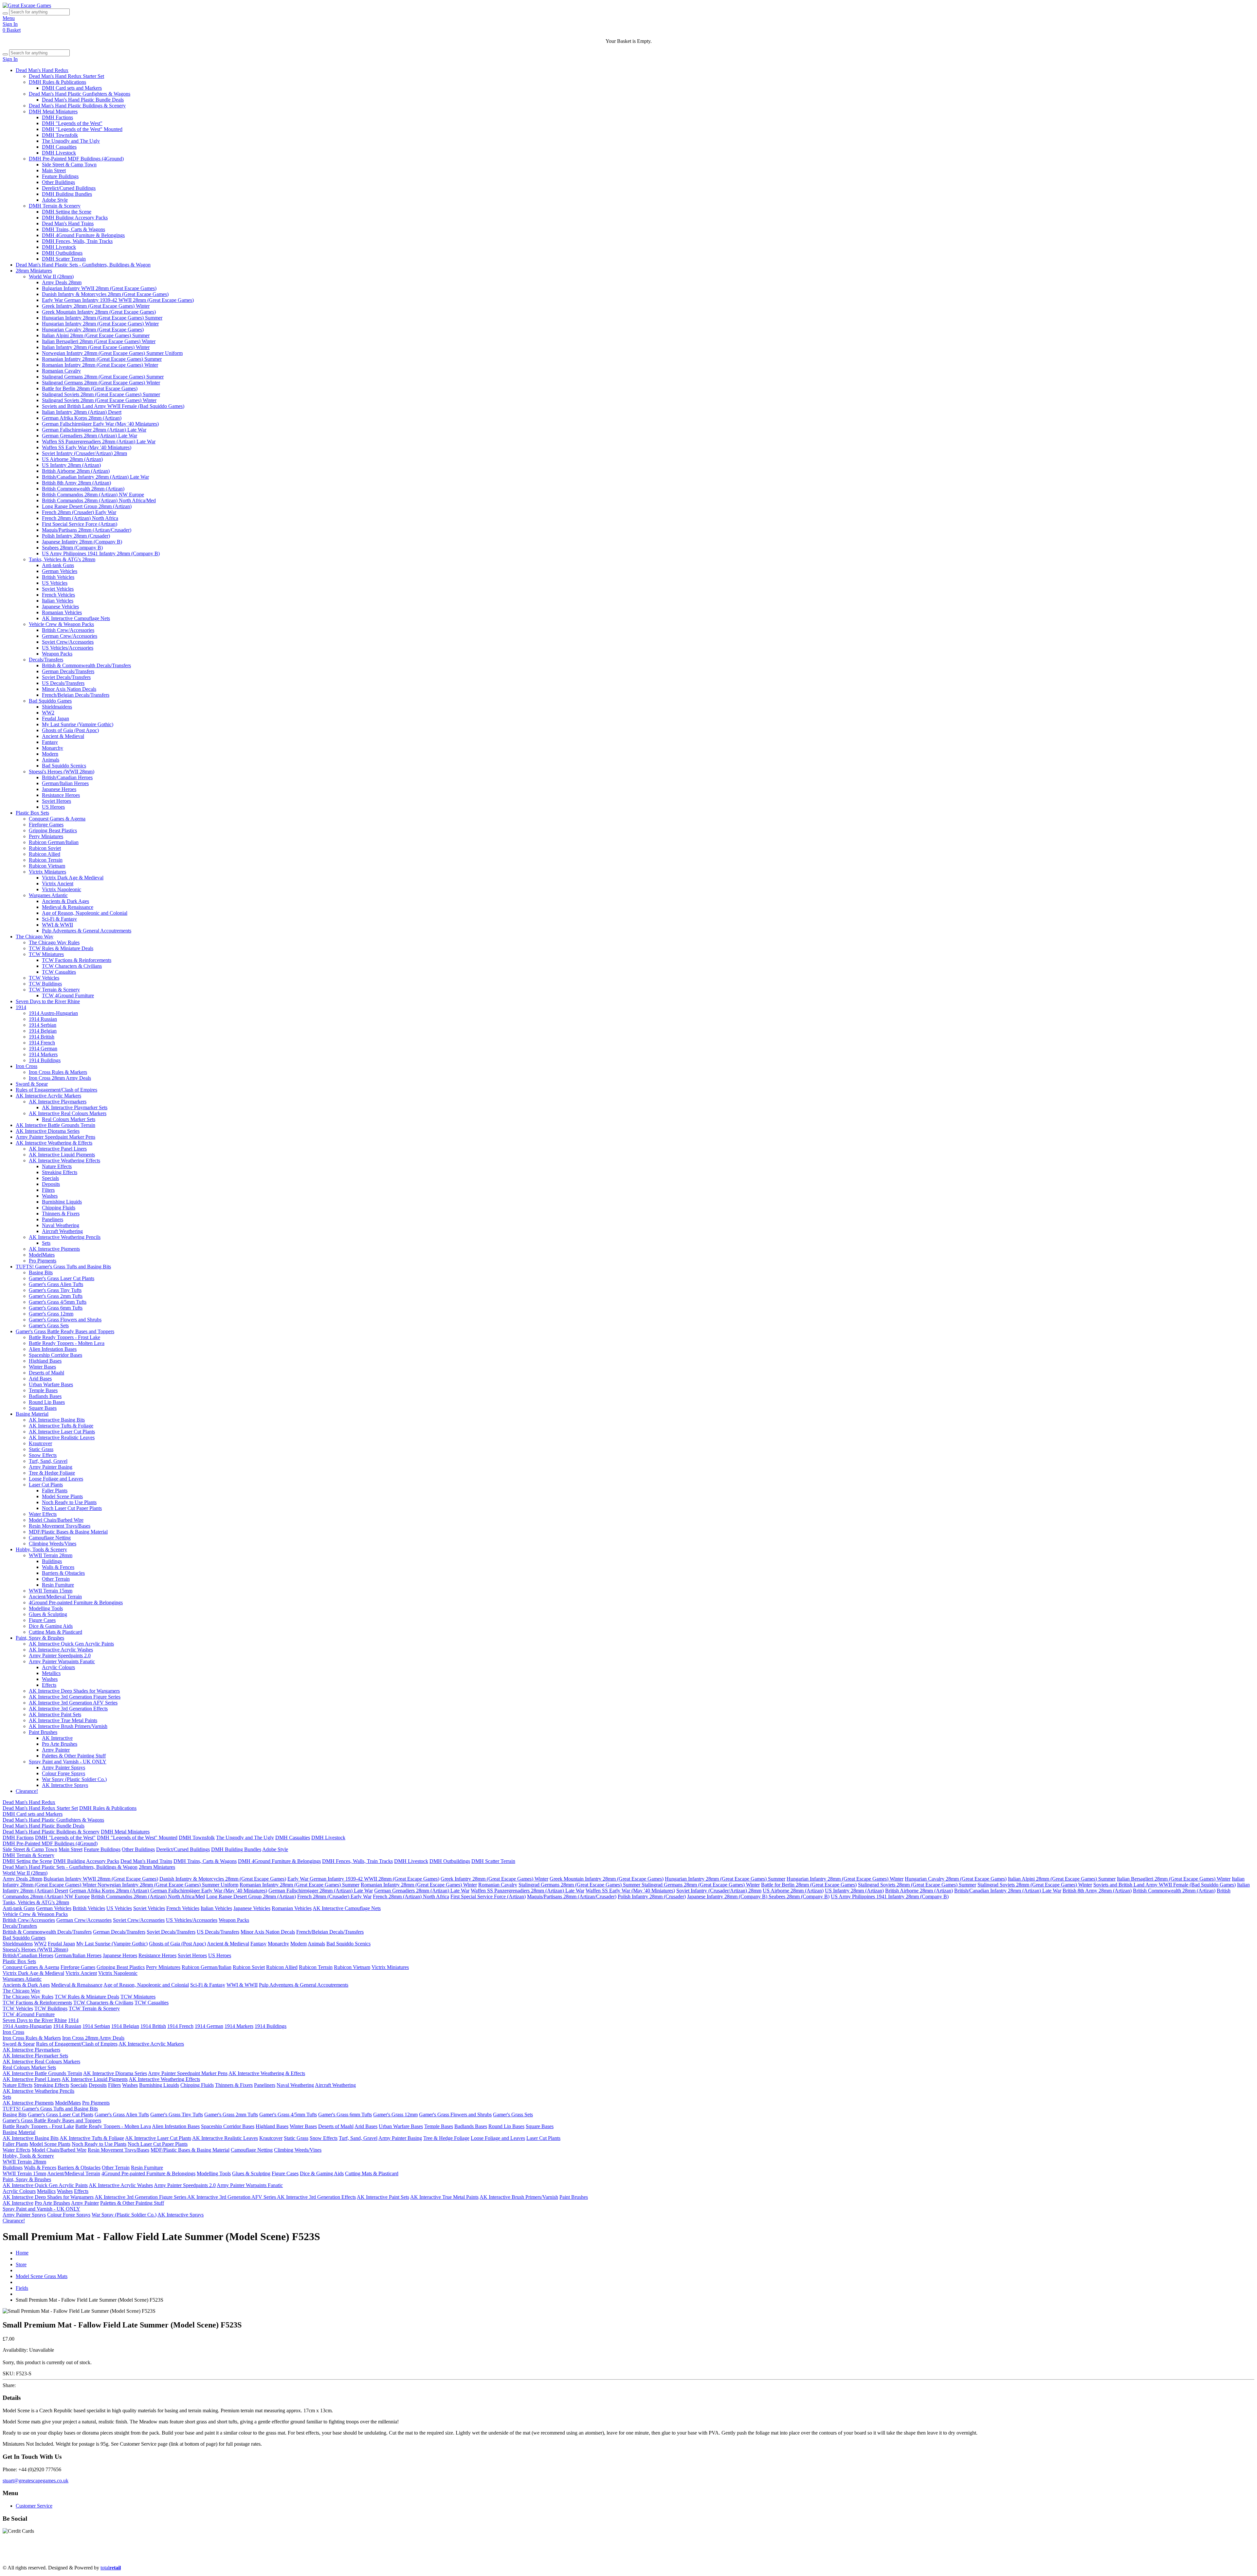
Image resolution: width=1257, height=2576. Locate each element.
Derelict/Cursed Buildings (69, 188)
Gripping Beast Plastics (53, 830)
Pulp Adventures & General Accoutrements (87, 931)
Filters (48, 1190)
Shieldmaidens (57, 707)
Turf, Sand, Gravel (48, 1461)
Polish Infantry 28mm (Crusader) (76, 536)
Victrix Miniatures (47, 872)
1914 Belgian (43, 1031)
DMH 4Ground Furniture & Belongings (83, 235)
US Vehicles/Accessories (68, 648)
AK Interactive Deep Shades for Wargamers (74, 1691)
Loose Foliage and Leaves (56, 1479)
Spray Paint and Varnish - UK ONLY (68, 1762)
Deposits (51, 1184)
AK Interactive (57, 1738)
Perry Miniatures (46, 836)
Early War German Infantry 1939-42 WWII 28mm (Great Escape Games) (118, 300)
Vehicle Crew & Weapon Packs (61, 624)
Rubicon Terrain (46, 860)
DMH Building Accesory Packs (75, 218)
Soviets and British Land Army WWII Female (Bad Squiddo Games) (113, 406)
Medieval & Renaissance (68, 907)
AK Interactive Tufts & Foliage (61, 1426)
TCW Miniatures (46, 954)
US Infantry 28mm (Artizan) (71, 465)
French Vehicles (58, 595)
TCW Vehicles (44, 978)
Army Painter (56, 1750)
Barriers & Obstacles (63, 1573)
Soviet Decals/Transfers (66, 677)
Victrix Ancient (58, 883)
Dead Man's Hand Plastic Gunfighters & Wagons (80, 94)
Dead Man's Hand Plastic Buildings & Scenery (77, 106)
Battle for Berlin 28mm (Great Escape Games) (90, 388)
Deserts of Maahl (46, 1373)
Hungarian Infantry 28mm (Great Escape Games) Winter (100, 324)
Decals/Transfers (46, 660)
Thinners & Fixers (61, 1214)
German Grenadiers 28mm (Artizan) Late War (90, 436)
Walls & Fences (58, 1567)
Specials (50, 1178)
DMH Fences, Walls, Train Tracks (77, 241)
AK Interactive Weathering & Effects (54, 1143)
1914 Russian (43, 1019)
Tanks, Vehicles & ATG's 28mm (62, 559)
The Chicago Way (35, 937)
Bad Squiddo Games (50, 701)
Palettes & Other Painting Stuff (74, 1756)
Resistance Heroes (61, 795)
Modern (50, 754)
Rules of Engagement (415, 2557)
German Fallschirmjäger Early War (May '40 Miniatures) (100, 424)
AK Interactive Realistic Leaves (62, 1437)
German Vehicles (60, 571)
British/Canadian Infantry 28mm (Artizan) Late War (95, 477)
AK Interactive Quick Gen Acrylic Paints (71, 1644)
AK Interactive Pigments (54, 1249)
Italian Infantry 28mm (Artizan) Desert (82, 412)
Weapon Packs (57, 654)
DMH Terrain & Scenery (55, 206)
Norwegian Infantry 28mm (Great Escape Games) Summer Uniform (112, 353)
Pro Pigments (43, 1261)
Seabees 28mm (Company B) (72, 548)
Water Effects (43, 1514)
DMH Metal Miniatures (53, 111)
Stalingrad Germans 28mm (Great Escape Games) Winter (101, 383)
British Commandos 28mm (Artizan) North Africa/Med (99, 500)
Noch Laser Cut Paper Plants (72, 1508)
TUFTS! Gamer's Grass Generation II (873, 2557)
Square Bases (43, 1408)
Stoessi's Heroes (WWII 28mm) (62, 772)
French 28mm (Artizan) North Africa (80, 518)
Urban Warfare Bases (51, 1384)
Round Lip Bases (47, 1402)
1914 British (42, 1037)
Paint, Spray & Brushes (40, 1638)
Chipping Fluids (59, 1208)
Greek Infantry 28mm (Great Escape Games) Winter (96, 306)
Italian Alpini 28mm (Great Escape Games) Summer (96, 335)
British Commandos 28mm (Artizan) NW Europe (93, 495)
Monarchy (53, 748)
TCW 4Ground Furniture (68, 995)
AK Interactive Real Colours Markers (68, 1113)
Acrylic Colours (58, 1667)
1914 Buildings (45, 1060)
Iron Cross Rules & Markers (58, 1072)
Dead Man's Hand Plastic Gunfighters (88, 2557)
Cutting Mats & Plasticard (55, 1632)
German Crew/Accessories (70, 636)
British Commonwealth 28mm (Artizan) (83, 489)
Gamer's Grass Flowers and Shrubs (65, 1320)
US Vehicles (55, 583)
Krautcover (40, 1443)
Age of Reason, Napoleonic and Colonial (85, 913)
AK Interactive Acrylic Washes (61, 1650)
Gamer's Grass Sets (49, 1325)
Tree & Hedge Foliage (52, 1473)
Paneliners (53, 1219)
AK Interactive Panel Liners (58, 1149)
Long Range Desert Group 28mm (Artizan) (87, 506)
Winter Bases (42, 1367)
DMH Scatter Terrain (64, 259)
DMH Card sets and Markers (72, 88)
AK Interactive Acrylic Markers (48, 1096)
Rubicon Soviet (45, 848)
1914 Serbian (43, 1025)
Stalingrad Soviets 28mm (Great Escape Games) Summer (101, 394)
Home (22, 2253)
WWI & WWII (57, 925)
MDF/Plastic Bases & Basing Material (68, 1532)
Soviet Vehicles (58, 589)
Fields (22, 2288)
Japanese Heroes (59, 789)
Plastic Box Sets (32, 813)
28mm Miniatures (34, 271)
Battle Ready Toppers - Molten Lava (67, 1343)
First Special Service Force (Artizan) (80, 524)
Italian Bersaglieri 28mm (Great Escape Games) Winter (99, 341)
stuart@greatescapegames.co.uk (36, 2481)
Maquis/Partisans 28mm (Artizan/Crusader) (87, 530)
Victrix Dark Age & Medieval (73, 878)
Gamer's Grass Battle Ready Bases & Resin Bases (967, 2557)
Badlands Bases (45, 1396)
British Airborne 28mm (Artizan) (76, 471)
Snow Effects (43, 1455)
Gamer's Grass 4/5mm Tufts (58, 1302)
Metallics (51, 1673)
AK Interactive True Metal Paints (63, 1720)
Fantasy (50, 742)
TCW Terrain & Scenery (54, 990)
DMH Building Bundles (67, 194)
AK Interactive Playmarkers (58, 1102)
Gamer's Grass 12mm (51, 1314)
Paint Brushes (43, 1732)
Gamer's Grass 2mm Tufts (56, 1296)
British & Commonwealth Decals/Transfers (86, 665)
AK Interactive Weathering (802, 2557)
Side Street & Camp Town (69, 165)
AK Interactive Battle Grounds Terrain (55, 1125)
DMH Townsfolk (60, 135)
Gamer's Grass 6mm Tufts (56, 1308)
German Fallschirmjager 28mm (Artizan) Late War (94, 430)
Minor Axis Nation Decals (69, 689)
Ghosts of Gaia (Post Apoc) (70, 730)
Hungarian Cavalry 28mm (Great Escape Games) (93, 330)
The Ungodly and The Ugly (71, 141)
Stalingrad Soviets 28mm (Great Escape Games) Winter (99, 400)
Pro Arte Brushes (60, 1744)
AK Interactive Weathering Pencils (65, 1237)
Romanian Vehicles (62, 612)
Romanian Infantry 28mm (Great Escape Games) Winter (100, 365)
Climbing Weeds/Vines (53, 1544)
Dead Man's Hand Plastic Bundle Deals (83, 100)
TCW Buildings (45, 984)
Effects (49, 1685)
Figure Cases (42, 1620)
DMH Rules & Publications (57, 82)
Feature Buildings (60, 176)
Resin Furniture (58, 1585)
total (111, 2568)
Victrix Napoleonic (62, 889)
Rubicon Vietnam (47, 866)
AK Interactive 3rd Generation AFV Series (73, 1703)
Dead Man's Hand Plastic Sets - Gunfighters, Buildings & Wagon (83, 265)
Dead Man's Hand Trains (68, 223)
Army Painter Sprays (64, 1767)
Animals (51, 760)
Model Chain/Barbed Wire (56, 1520)
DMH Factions (57, 117)
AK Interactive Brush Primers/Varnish (68, 1726)
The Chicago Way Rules (54, 942)
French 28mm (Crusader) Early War (79, 512)
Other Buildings (58, 182)
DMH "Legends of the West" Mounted (82, 129)
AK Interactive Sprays (65, 1785)
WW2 (48, 713)
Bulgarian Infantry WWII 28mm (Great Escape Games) (99, 288)
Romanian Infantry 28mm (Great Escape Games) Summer (102, 359)
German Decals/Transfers (68, 671)
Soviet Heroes (56, 801)
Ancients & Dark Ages (65, 901)
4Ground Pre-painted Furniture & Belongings (76, 1602)
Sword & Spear (32, 1084)
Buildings (52, 1561)
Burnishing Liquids (62, 1202)
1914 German (43, 1049)
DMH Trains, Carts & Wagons (73, 229)
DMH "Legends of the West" (72, 123)
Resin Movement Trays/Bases (60, 1526)
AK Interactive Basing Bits (57, 1420)
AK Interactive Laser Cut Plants (62, 1432)
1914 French (42, 1043)
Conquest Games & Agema (57, 819)
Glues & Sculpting (48, 1614)
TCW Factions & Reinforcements (77, 960)
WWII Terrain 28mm (51, 1555)
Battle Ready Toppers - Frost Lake (64, 1337)
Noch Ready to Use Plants (69, 1502)
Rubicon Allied (45, 854)
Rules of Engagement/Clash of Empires (56, 1090)
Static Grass (41, 1449)
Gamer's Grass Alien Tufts (56, 1284)
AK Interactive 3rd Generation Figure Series (75, 1697)
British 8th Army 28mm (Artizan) (76, 483)
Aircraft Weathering (62, 1231)
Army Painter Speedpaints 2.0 (60, 1656)
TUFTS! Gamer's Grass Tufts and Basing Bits (63, 1267)
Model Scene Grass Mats (42, 2276)
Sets (46, 1243)
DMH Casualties (59, 147)
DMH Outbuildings (62, 253)
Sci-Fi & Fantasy (59, 919)
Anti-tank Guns (58, 565)
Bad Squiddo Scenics (64, 766)
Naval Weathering (61, 1225)
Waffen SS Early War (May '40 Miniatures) (87, 447)
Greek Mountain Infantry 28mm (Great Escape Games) (99, 312)
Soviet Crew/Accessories (68, 642)
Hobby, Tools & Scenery (41, 1549)
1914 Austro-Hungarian (53, 1013)
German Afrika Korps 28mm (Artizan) (82, 418)
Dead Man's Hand (187, 2557)
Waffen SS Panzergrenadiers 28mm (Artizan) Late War (99, 442)
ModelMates (42, 1255)
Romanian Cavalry (61, 371)
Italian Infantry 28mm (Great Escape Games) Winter (96, 347)
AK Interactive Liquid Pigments (62, 1155)
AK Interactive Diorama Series (48, 1131)
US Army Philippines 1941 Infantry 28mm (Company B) (101, 553)
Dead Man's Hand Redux (42, 70)
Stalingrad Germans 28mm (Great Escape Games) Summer (103, 377)
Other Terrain (56, 1579)
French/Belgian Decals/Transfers (76, 695)
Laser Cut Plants (46, 1485)
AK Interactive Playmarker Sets (75, 1107)
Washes (50, 1196)
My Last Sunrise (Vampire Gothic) (78, 724)
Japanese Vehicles (60, 607)
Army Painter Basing (51, 1467)
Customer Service (34, 2506)
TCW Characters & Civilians (72, 966)
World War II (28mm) (51, 276)
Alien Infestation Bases (53, 1349)
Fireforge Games (46, 825)
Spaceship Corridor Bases (55, 1355)
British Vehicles (58, 577)
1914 (21, 1007)
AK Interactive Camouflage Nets (76, 618)
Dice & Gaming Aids (51, 1626)
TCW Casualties (59, 972)
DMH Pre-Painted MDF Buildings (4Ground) (76, 159)
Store (21, 2264)
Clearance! (27, 1791)
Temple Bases (43, 1390)
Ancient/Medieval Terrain (55, 1597)
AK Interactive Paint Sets (55, 1714)
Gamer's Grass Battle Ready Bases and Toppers (65, 1331)
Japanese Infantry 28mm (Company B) (82, 542)
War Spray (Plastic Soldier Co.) (74, 1779)
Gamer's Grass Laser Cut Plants (62, 1278)
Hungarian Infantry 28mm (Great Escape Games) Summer (102, 318)
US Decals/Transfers (63, 683)
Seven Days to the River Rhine (48, 1001)
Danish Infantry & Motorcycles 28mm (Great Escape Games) (105, 294)
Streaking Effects (60, 1172)
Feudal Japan (55, 718)
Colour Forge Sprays (64, 1773)
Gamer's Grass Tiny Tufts (55, 1290)
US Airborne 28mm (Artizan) (72, 459)
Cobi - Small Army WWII (1193, 2557)
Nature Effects (57, 1166)
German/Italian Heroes (65, 783)
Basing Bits (41, 1272)
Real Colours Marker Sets (69, 1119)
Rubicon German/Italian (54, 842)
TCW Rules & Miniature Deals (61, 948)
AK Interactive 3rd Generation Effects (68, 1709)
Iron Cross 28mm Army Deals (60, 1078)
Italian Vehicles (58, 601)
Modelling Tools (46, 1608)
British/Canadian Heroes (67, 777)
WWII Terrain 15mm (51, 1591)
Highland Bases (45, 1361)
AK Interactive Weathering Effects (64, 1160)
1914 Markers (43, 1054)
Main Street (54, 170)
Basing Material (32, 1414)
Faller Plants (55, 1490)
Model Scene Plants (62, 1496)
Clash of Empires (459, 2557)
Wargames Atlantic (48, 895)
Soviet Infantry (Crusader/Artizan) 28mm (84, 453)
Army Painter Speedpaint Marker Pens (55, 1137)
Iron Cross (27, 1066)
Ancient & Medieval (63, 736)
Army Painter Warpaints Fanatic (62, 1661)
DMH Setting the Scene (67, 212)
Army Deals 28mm (62, 282)
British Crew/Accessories (68, 630)
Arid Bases (40, 1379)
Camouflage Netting (50, 1538)
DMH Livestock (59, 153)
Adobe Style (55, 200)
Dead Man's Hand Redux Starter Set (66, 76)
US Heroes (53, 807)
